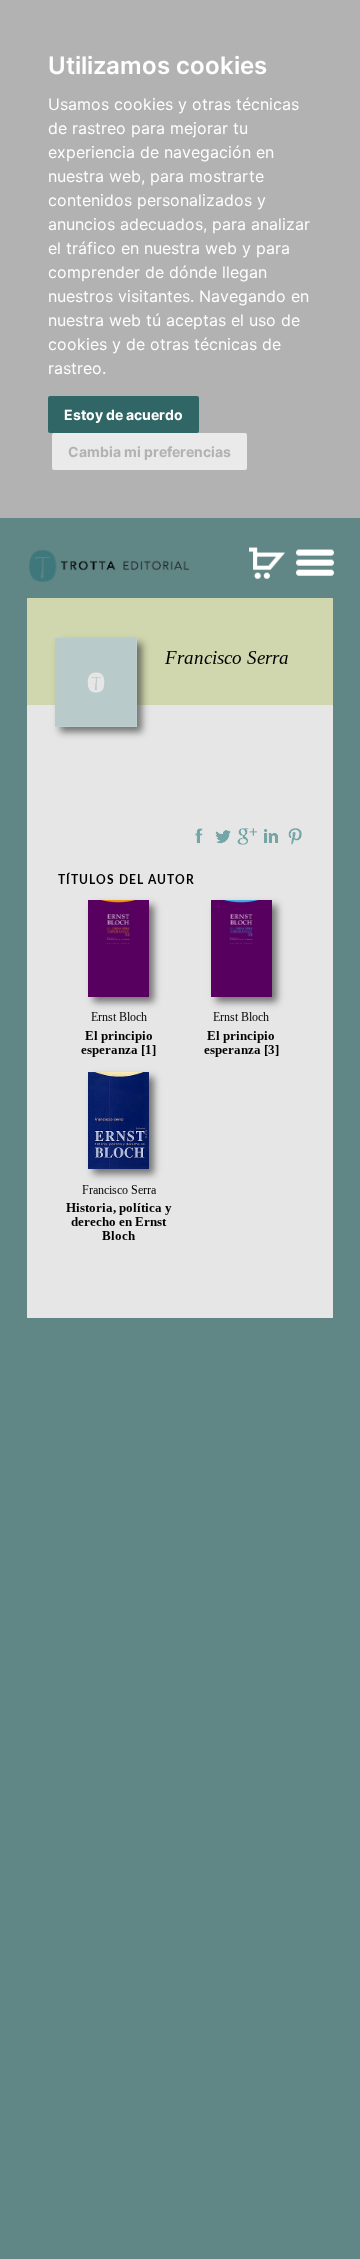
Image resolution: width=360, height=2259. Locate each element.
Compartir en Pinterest (295, 836)
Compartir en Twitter (223, 836)
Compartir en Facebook (199, 836)
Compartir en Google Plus (247, 836)
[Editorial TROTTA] (109, 574)
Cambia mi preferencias (149, 451)
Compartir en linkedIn (271, 836)
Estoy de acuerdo (123, 414)
